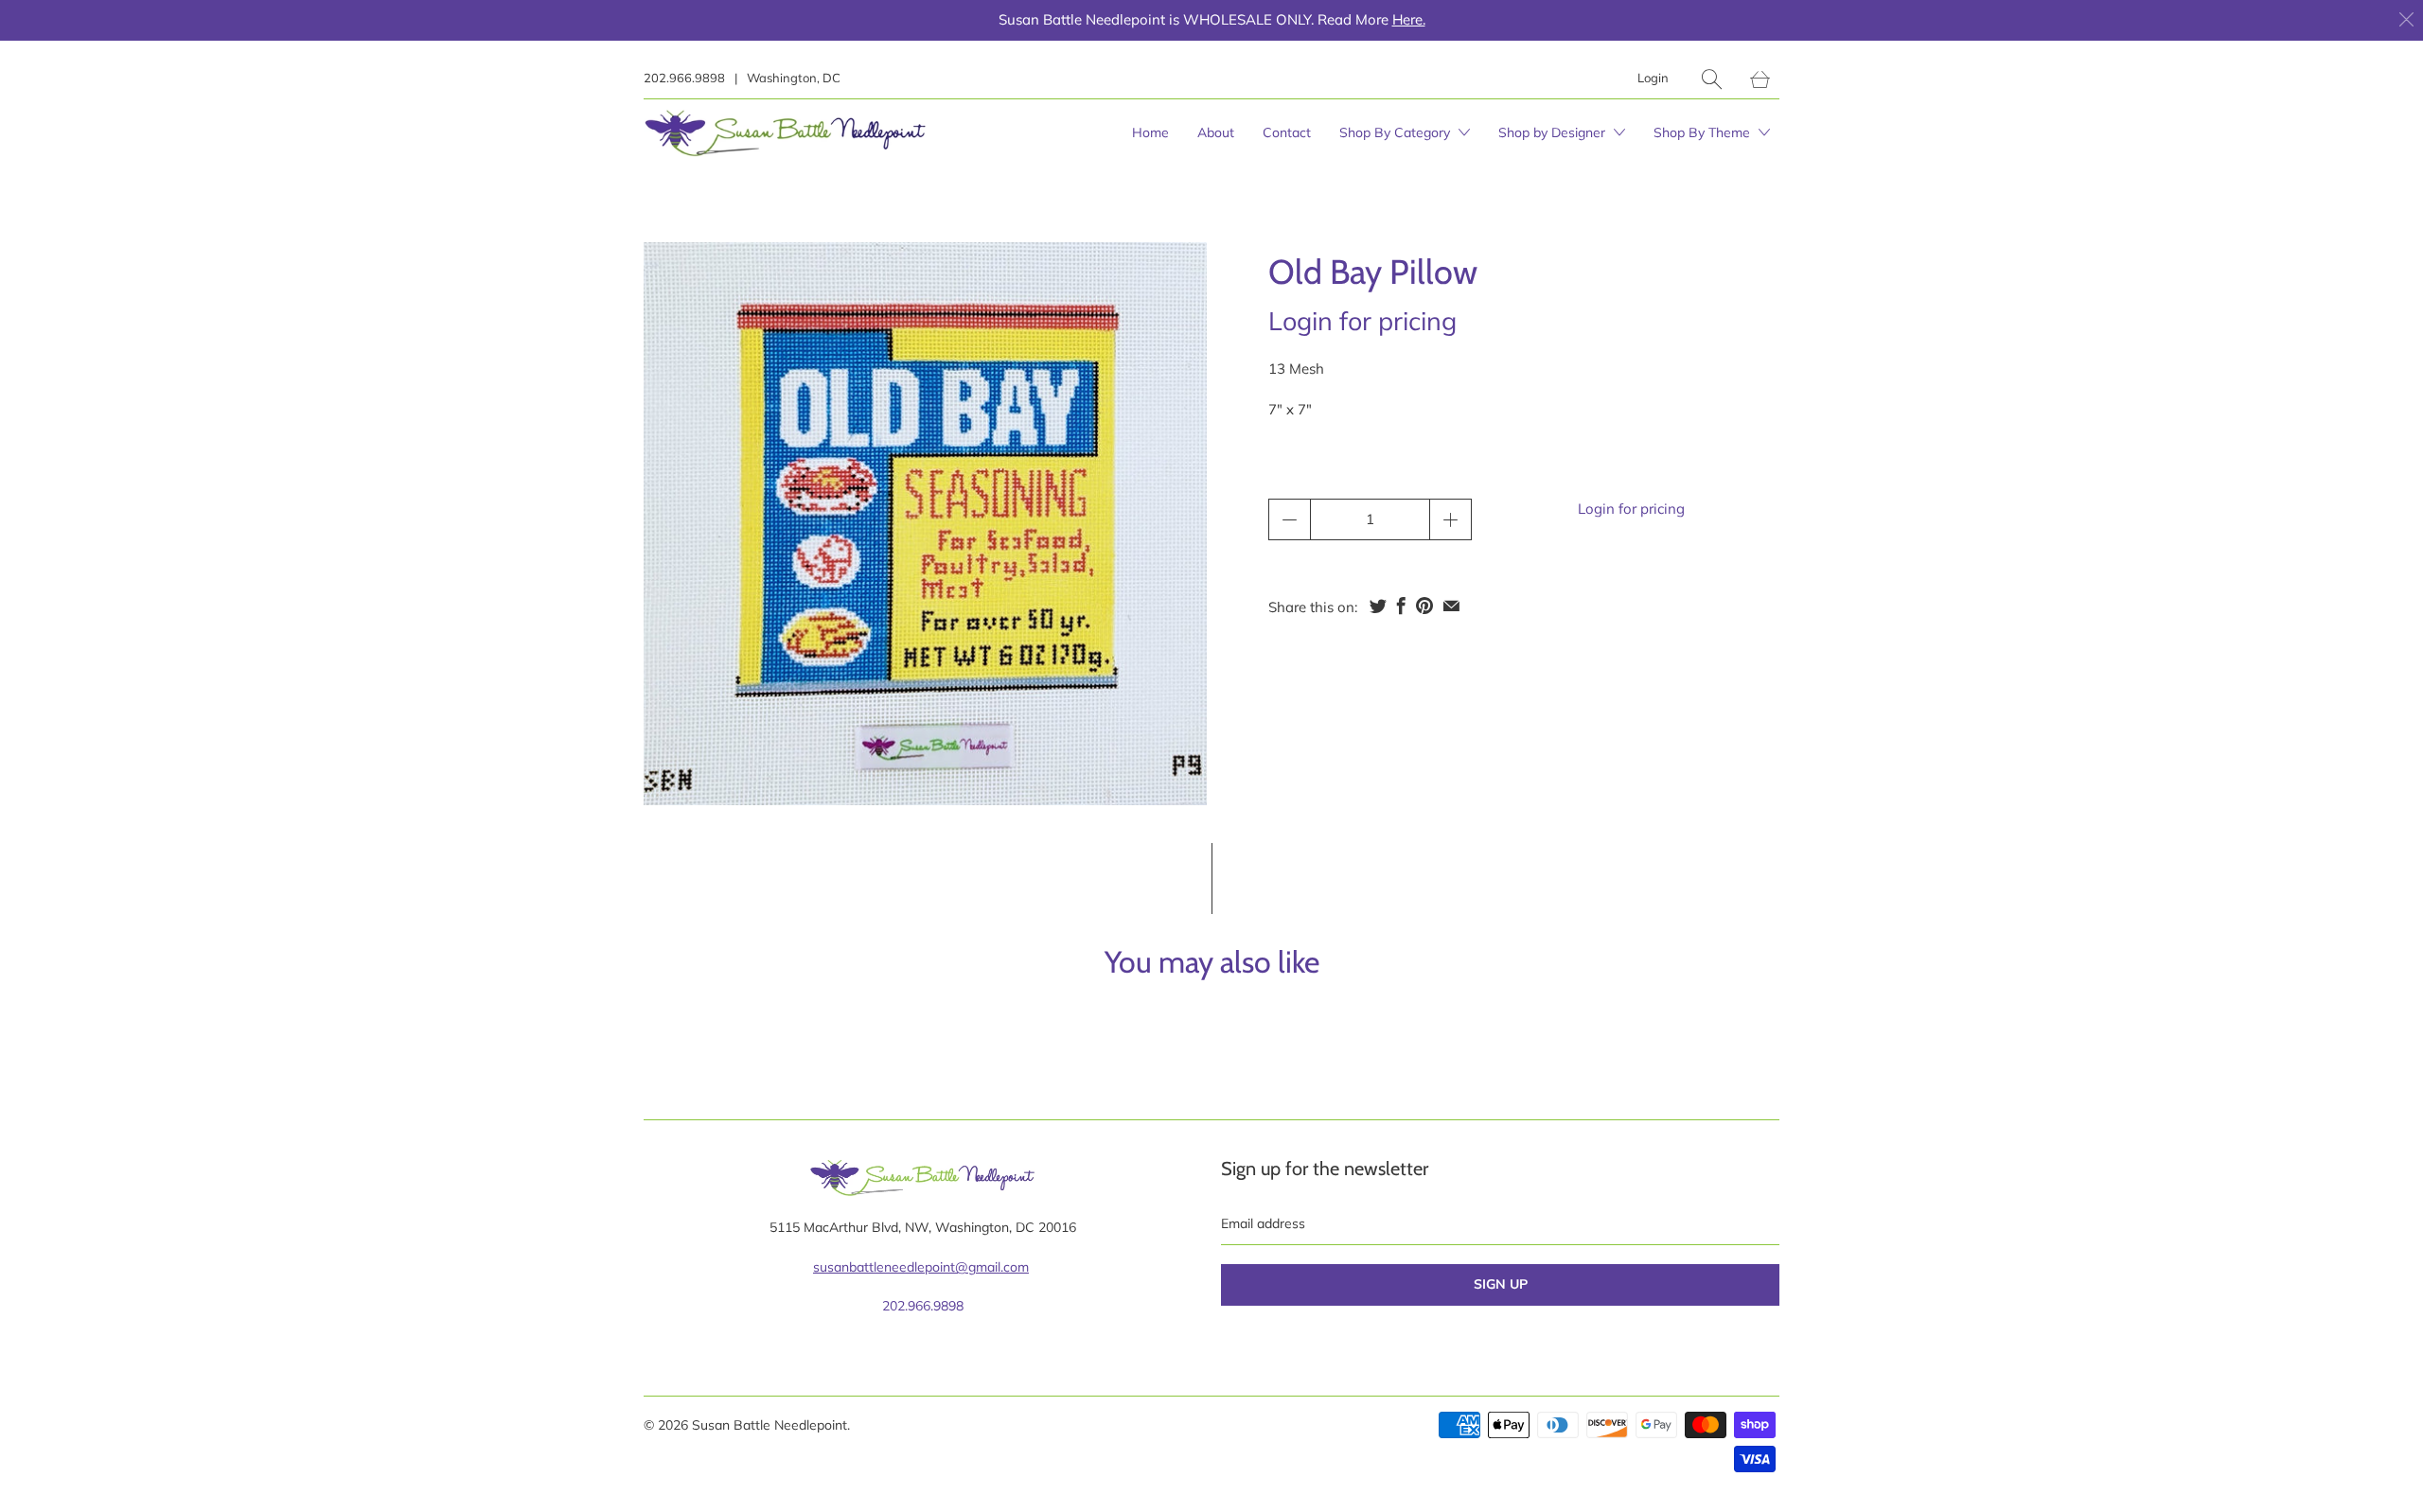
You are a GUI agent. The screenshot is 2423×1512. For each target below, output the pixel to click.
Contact (1287, 132)
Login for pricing (1362, 321)
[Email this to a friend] (1451, 606)
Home (1150, 132)
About (1216, 132)
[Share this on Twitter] (1378, 606)
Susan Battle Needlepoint (769, 1425)
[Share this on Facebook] (1401, 606)
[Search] (1712, 79)
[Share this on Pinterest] (1424, 606)
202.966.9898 (684, 78)
